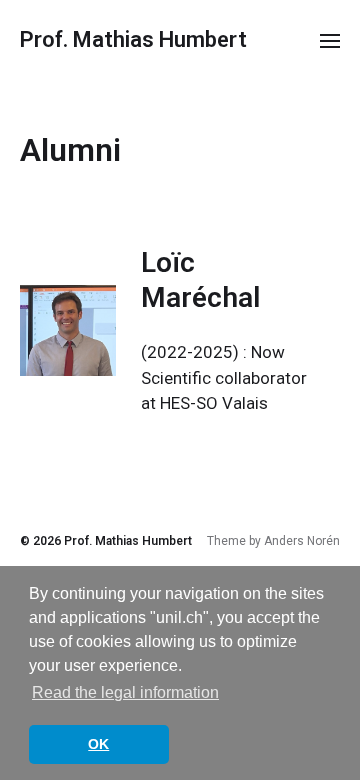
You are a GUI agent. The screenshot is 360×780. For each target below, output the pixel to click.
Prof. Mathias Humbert (133, 40)
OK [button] (98, 744)
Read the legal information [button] (125, 692)
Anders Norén (302, 541)
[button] (330, 40)
